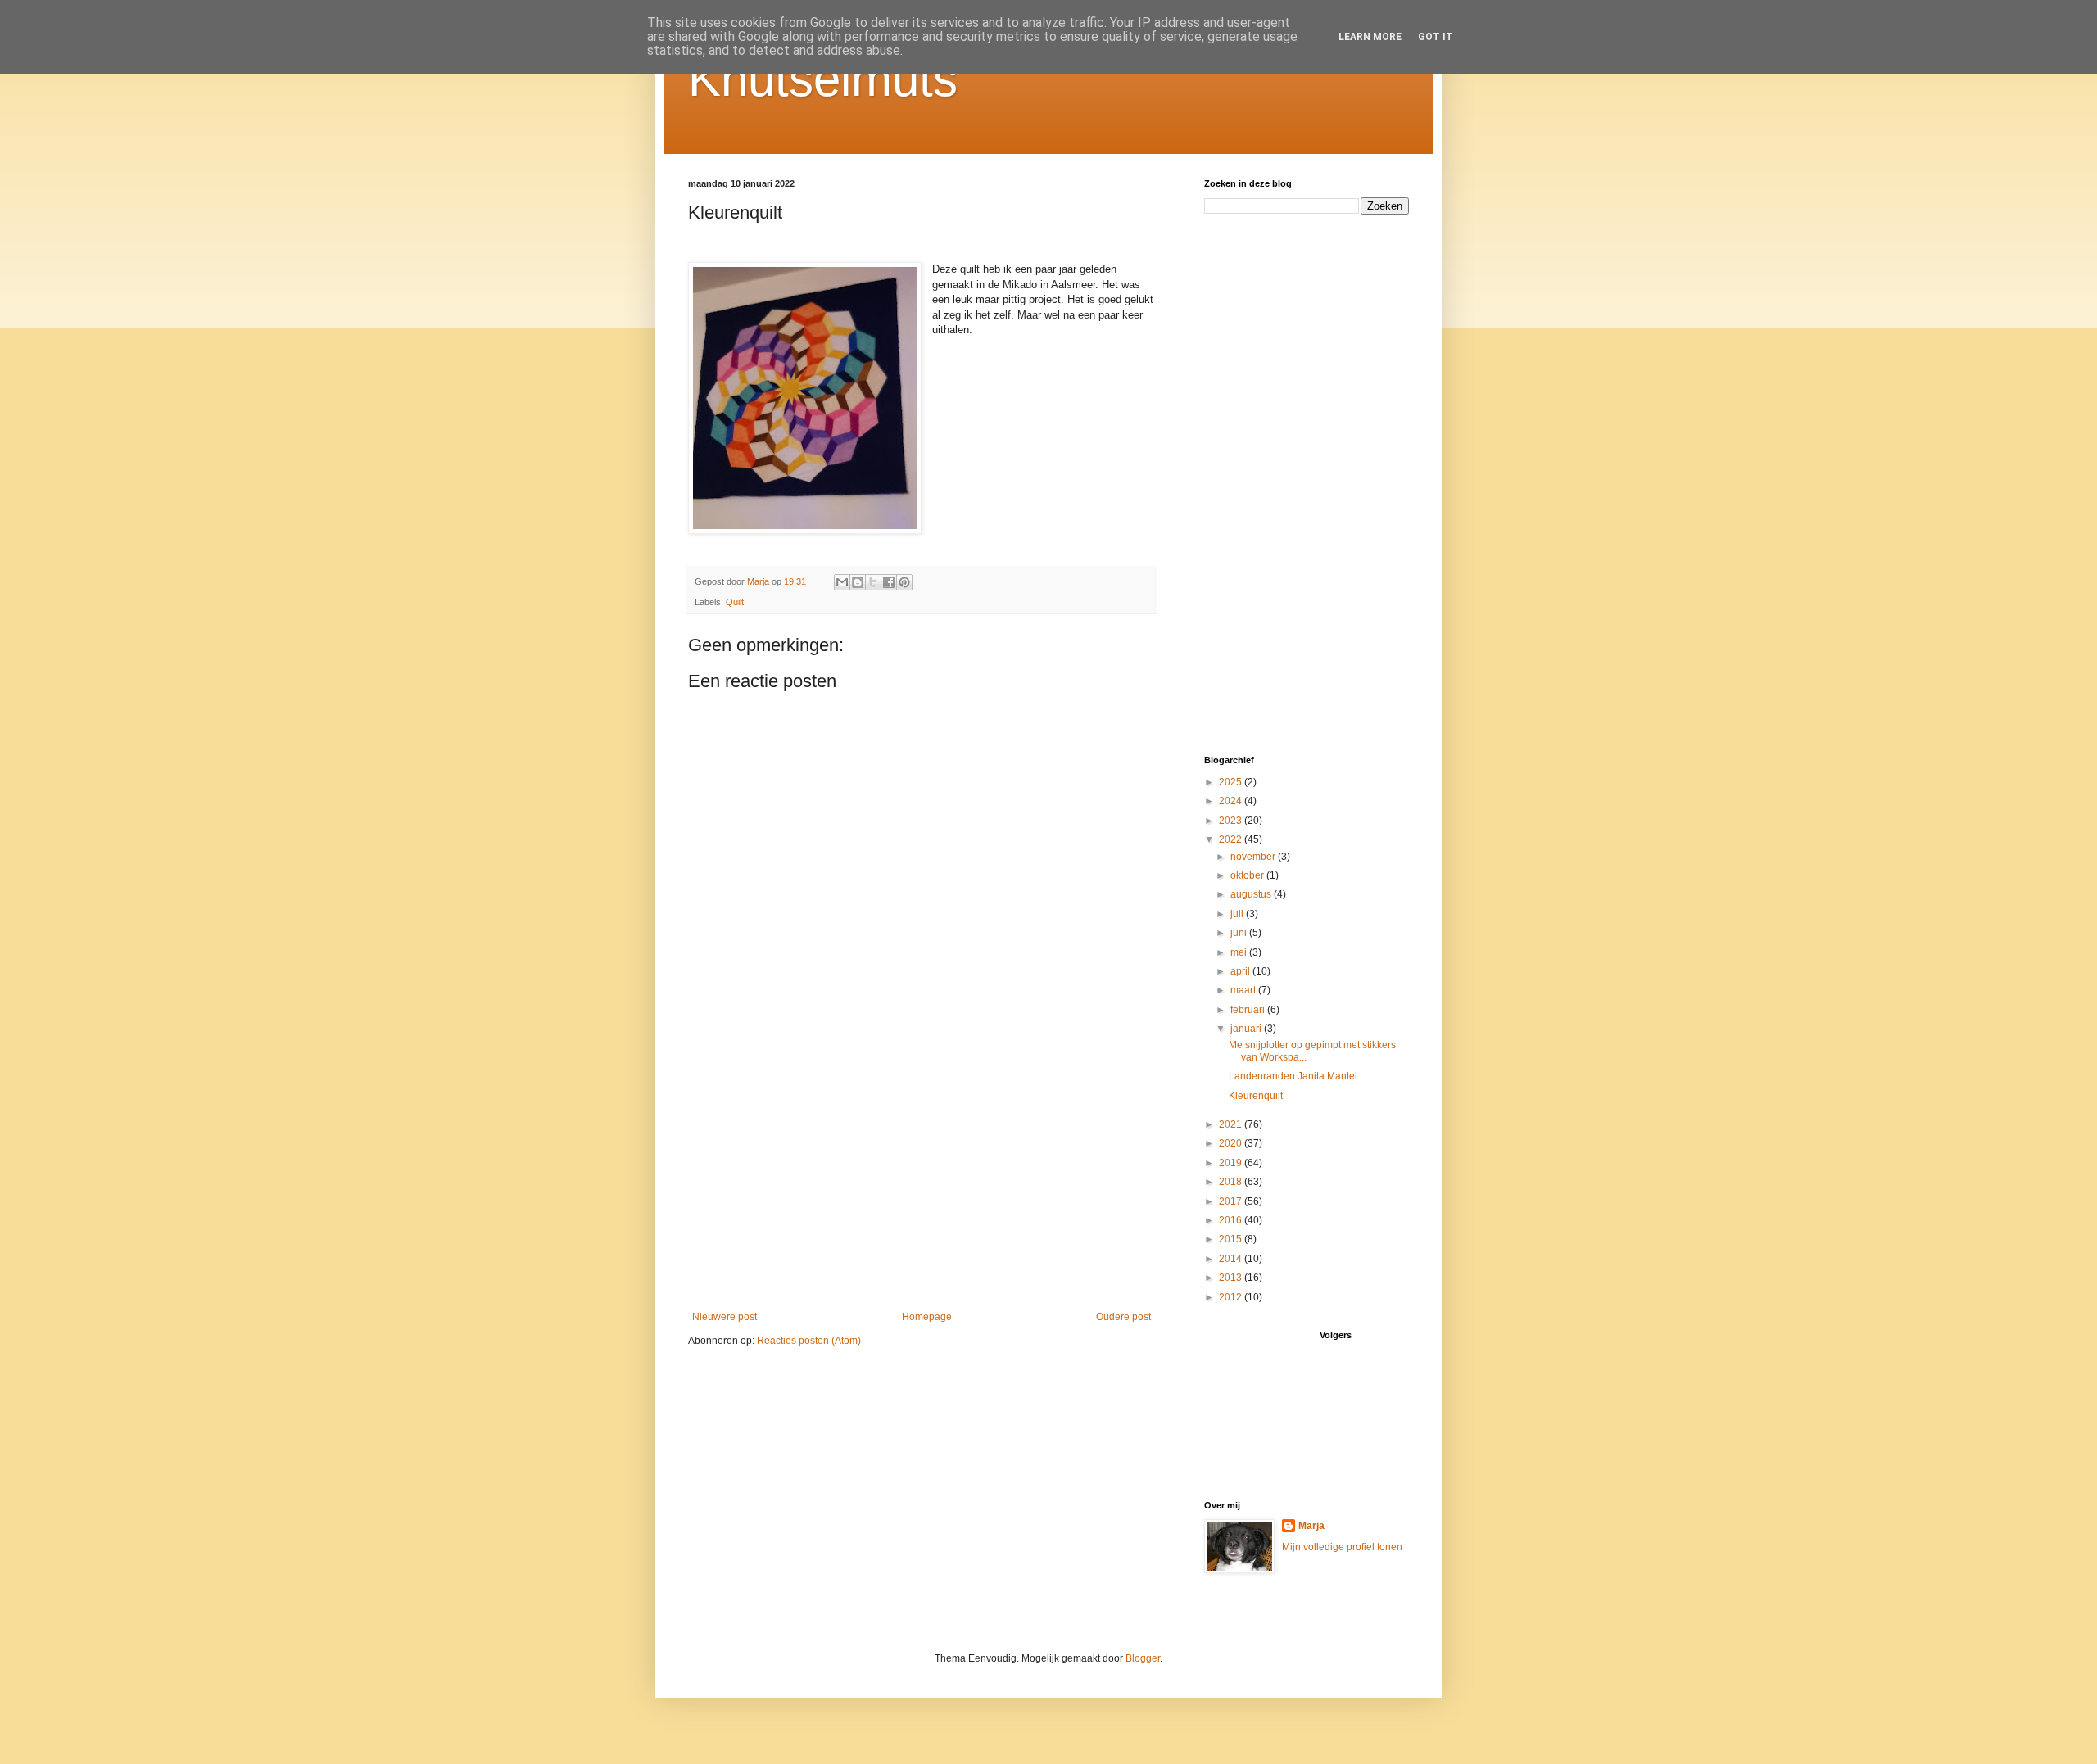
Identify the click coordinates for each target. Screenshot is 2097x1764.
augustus (1252, 894)
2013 (1232, 1278)
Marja (1311, 1526)
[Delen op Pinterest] (904, 582)
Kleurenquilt (1256, 1096)
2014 (1232, 1259)
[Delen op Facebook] (889, 582)
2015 (1232, 1239)
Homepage (927, 1317)
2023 (1232, 821)
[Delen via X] (873, 582)
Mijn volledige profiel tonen (1342, 1547)
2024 (1232, 801)
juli (1238, 914)
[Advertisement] (922, 1176)
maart (1244, 990)
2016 (1232, 1220)
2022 (1232, 839)
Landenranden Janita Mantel (1293, 1076)
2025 (1232, 782)
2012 (1232, 1297)
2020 (1232, 1143)
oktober (1248, 875)
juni (1240, 933)
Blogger (1143, 1658)
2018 (1232, 1182)
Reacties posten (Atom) (809, 1341)
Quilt (735, 602)
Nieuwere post (725, 1317)
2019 (1232, 1163)
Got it (1436, 37)
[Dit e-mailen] (842, 582)
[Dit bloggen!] (858, 582)
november (1254, 857)
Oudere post (1123, 1317)
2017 (1232, 1201)
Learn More (1370, 37)
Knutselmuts (823, 79)
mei (1240, 952)
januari (1247, 1029)
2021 (1232, 1124)
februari (1249, 1010)
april (1241, 971)
